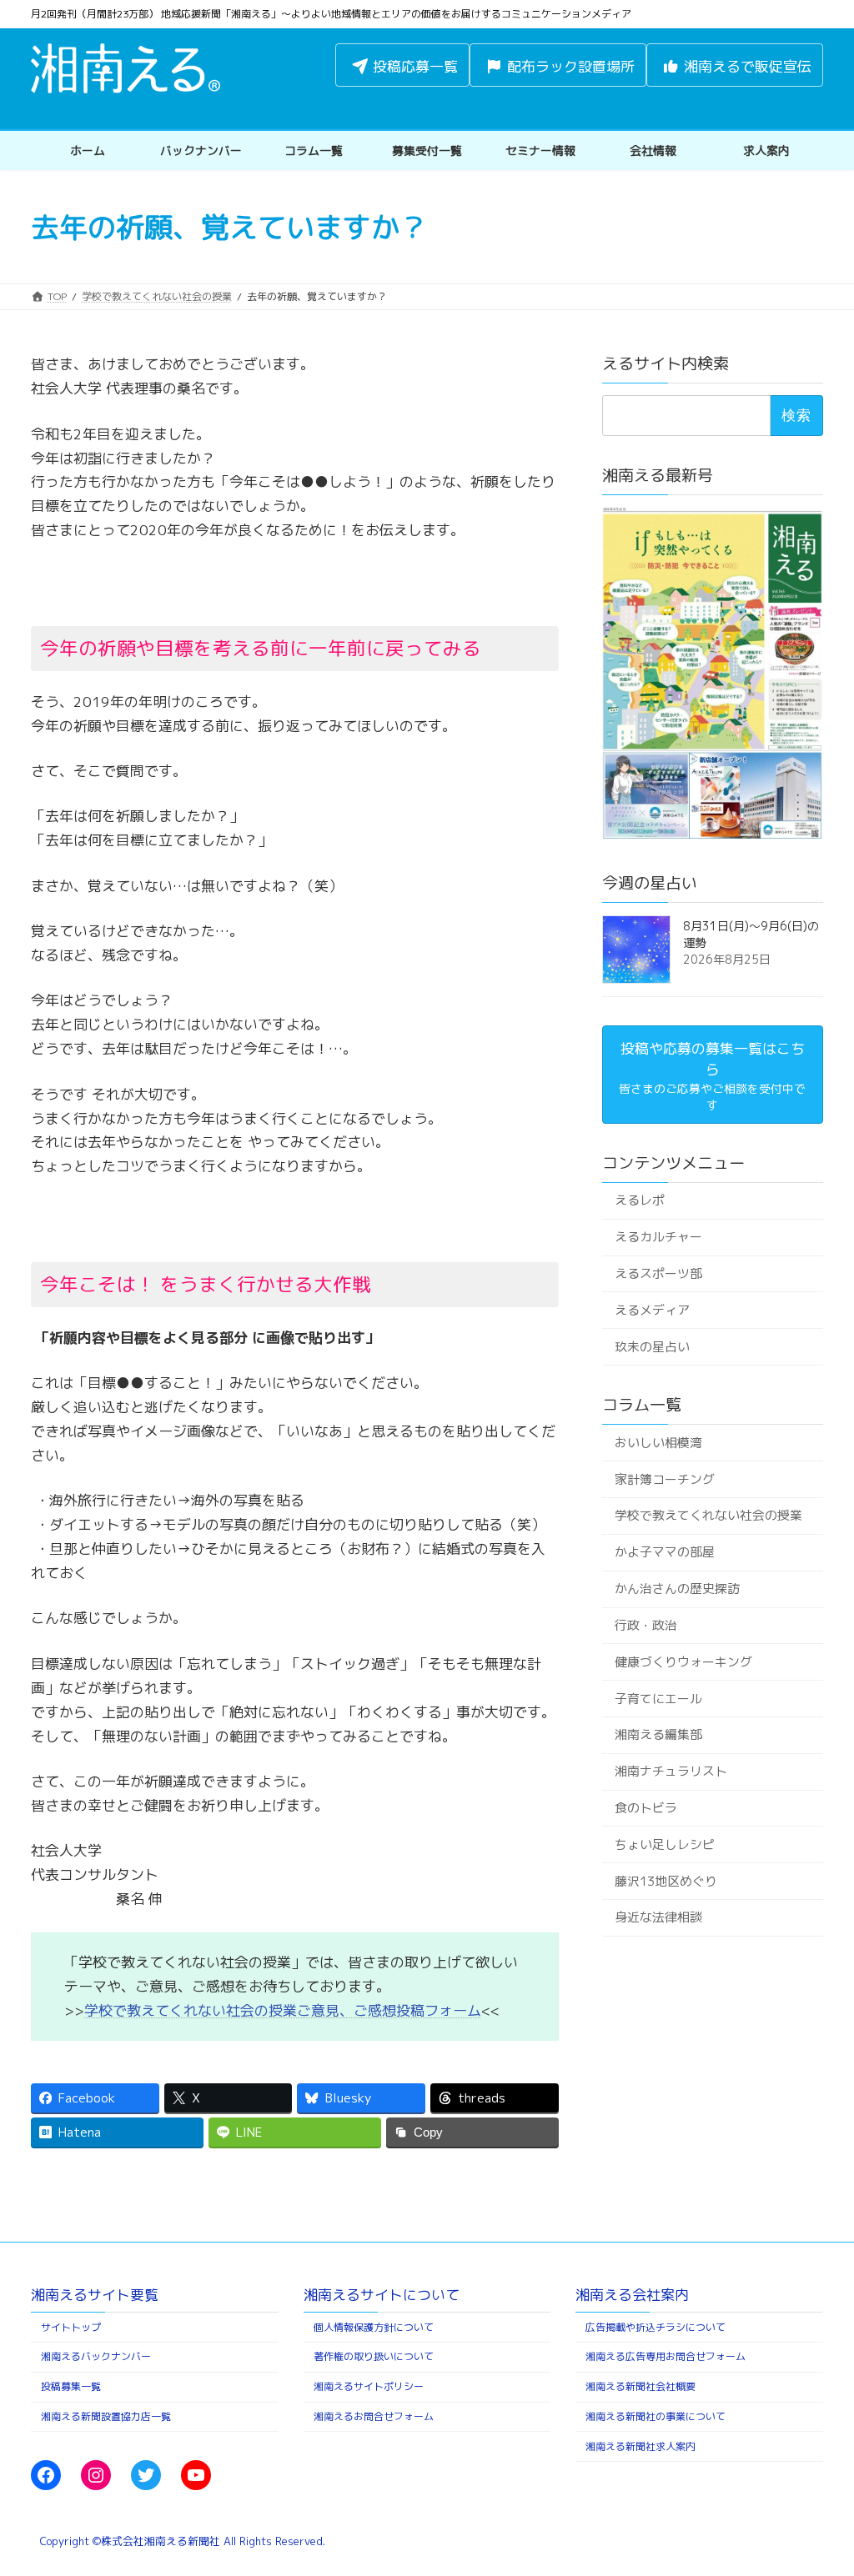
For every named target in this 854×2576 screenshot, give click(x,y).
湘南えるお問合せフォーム (374, 2416)
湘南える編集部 (658, 1735)
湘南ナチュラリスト (671, 1772)
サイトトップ (71, 2326)
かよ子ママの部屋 (665, 1553)
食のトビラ (646, 1808)
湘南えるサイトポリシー (369, 2386)
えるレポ (640, 1201)
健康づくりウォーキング (683, 1662)
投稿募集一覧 (71, 2386)
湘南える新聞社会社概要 (640, 2386)
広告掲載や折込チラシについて (656, 2326)
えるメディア (652, 1310)
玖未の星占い (652, 1347)
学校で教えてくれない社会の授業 (708, 1516)
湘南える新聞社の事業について (656, 2416)
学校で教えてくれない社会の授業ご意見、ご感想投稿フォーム (283, 2010)
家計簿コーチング (665, 1479)
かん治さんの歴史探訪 (677, 1589)
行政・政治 (646, 1625)
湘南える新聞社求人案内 (640, 2446)
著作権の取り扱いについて (374, 2356)
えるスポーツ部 (658, 1273)
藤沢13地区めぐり (666, 1881)
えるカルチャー (658, 1238)
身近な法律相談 (658, 1918)
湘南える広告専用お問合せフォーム (666, 2356)
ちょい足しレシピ (665, 1844)
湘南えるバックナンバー (96, 2356)
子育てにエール (658, 1699)
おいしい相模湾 (658, 1443)
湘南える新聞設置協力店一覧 (106, 2416)
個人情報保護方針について (374, 2326)
